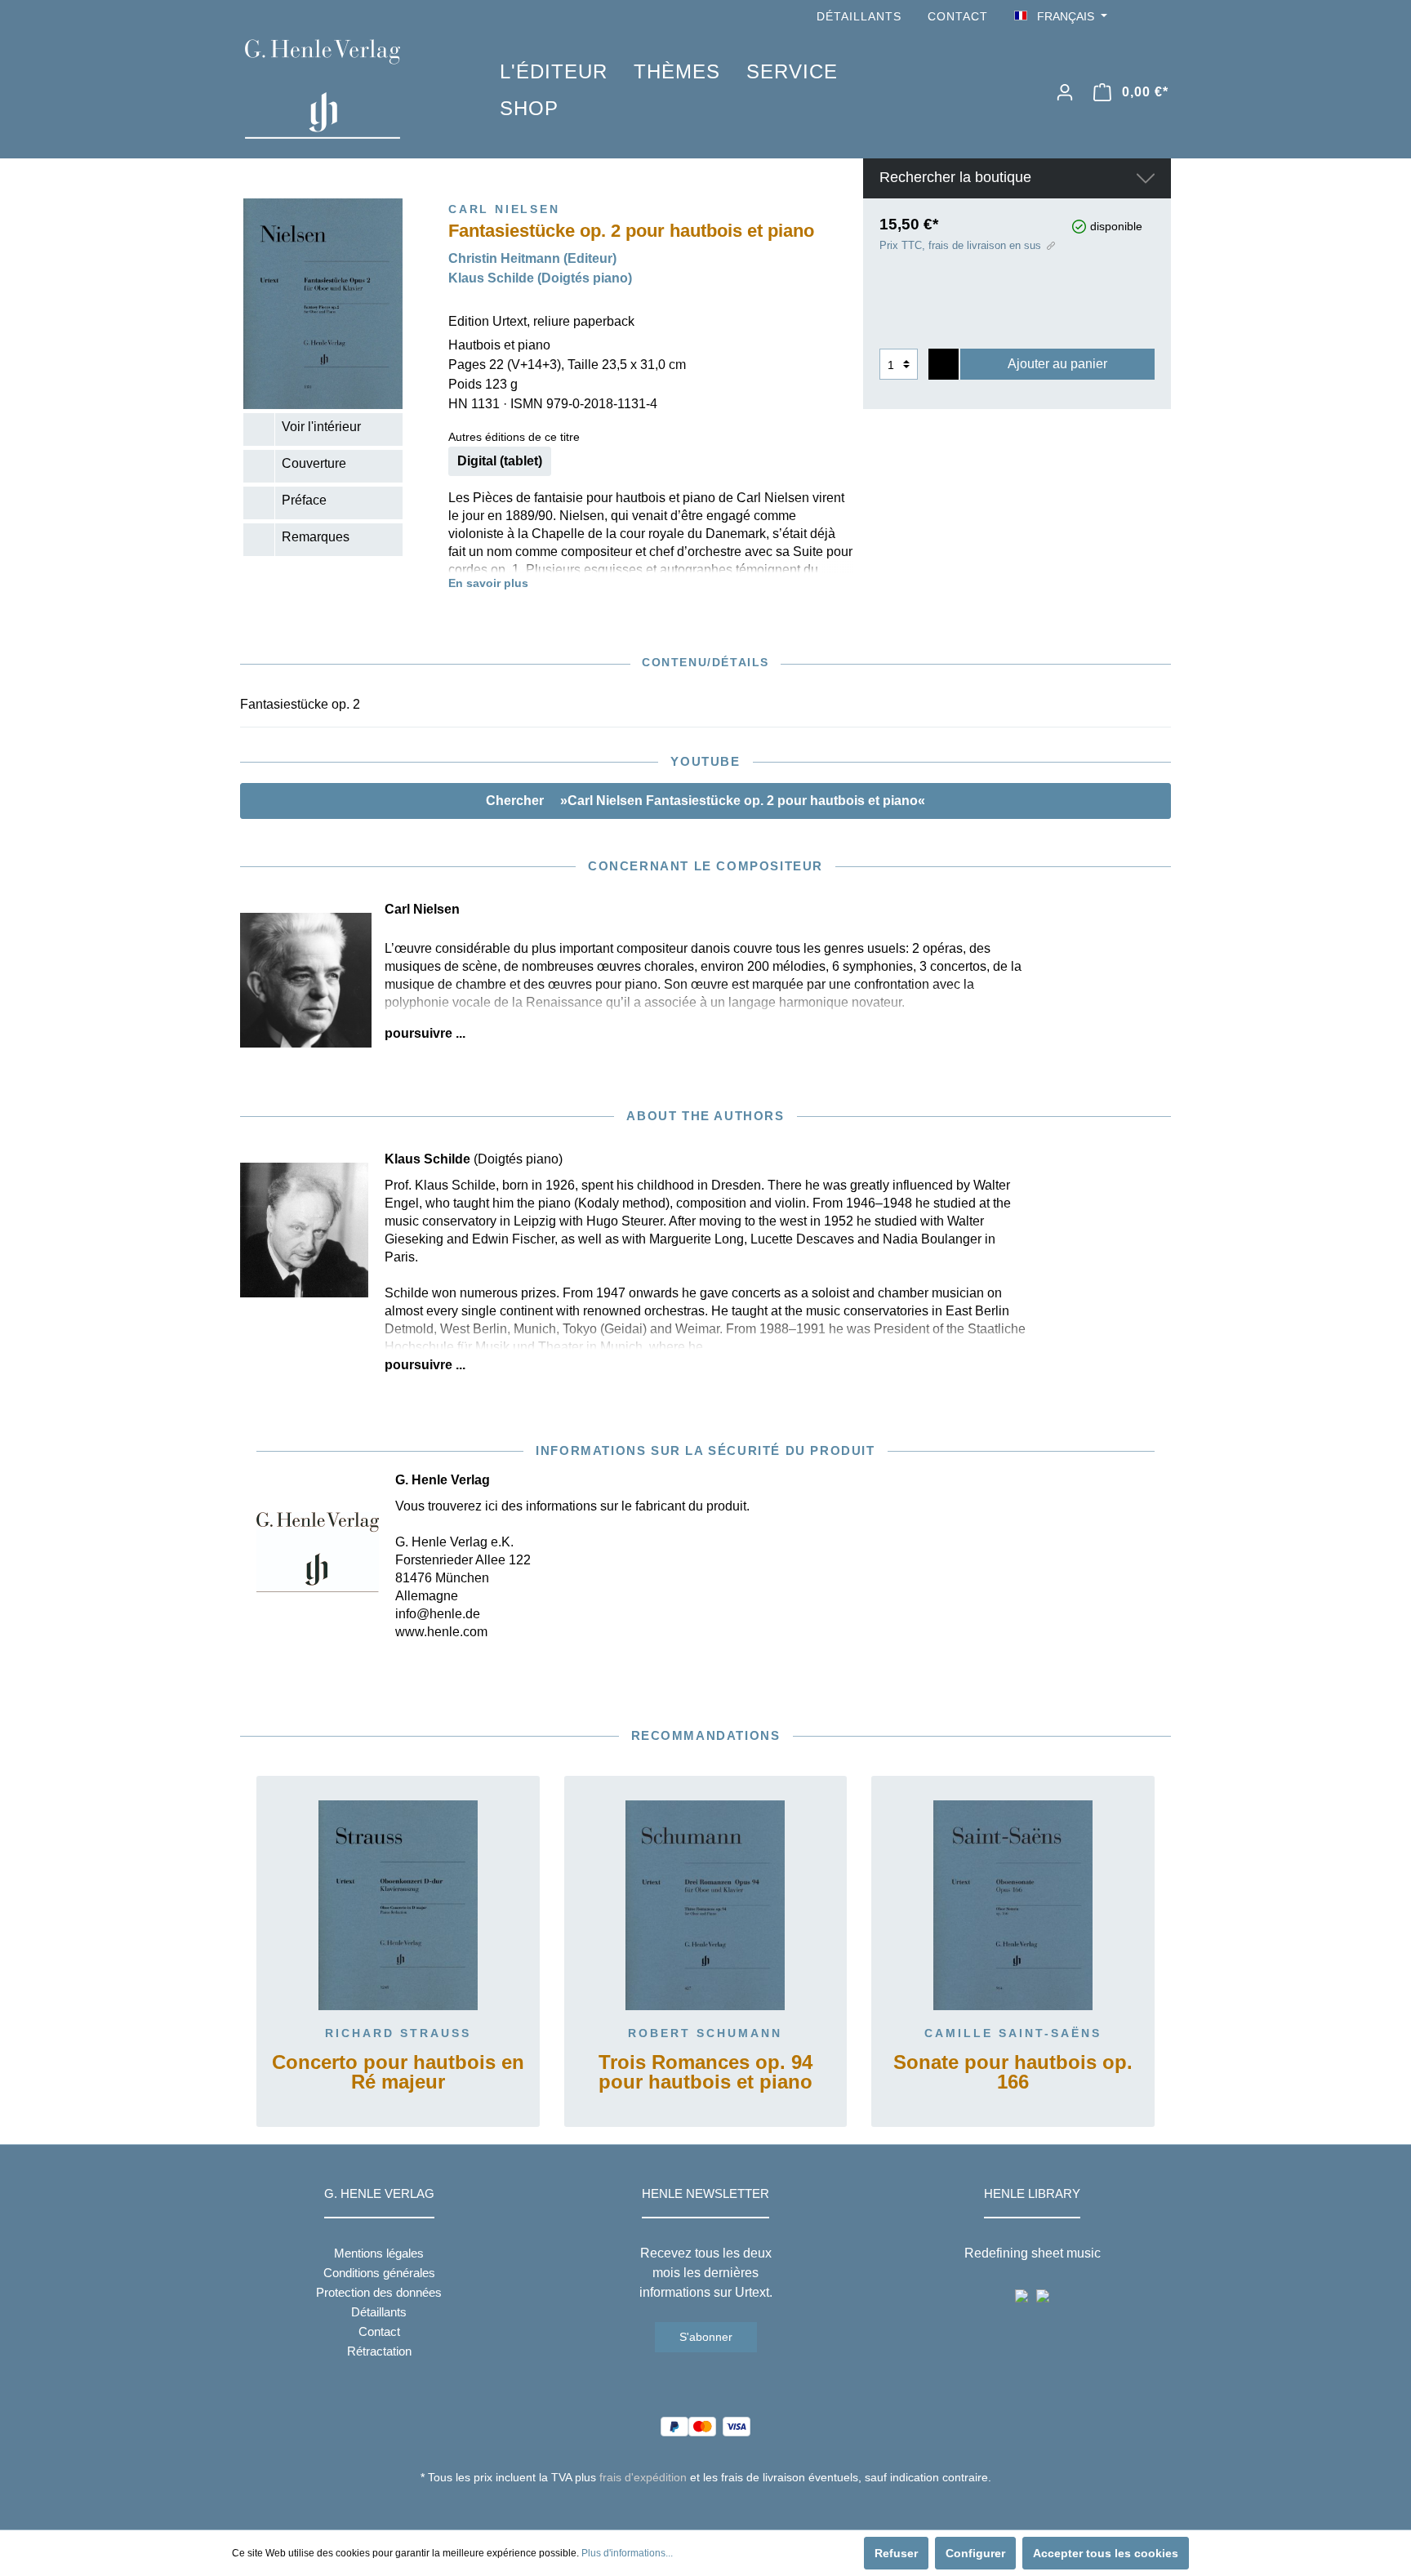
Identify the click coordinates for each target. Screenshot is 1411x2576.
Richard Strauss (398, 2033)
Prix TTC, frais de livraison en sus (960, 245)
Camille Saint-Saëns (1013, 2033)
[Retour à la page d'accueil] (348, 89)
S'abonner (706, 2337)
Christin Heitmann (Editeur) (532, 258)
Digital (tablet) (500, 461)
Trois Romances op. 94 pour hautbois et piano (705, 2073)
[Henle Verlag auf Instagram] (1161, 17)
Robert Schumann (705, 2033)
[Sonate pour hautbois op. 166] (1013, 1906)
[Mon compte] (1065, 92)
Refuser (896, 2553)
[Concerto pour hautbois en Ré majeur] (398, 1906)
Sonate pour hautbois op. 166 (1013, 2073)
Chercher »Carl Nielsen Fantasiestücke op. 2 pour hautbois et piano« (705, 801)
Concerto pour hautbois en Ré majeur (398, 2073)
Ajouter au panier (1057, 364)
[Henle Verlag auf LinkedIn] (718, 2507)
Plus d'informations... (627, 2553)
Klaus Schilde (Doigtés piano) (540, 278)
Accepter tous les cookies (1106, 2553)
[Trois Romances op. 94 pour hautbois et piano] (706, 1906)
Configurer (975, 2553)
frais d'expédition (643, 2477)
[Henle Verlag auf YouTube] (1138, 17)
